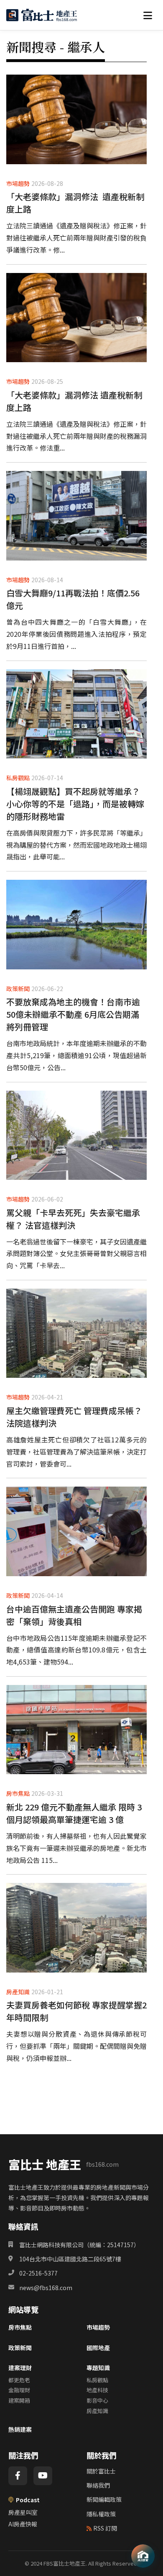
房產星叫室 (23, 2512)
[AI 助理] (143, 2556)
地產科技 (97, 2390)
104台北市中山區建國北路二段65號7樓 (70, 2259)
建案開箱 (19, 2400)
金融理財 (19, 2390)
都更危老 (19, 2380)
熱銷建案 (20, 2429)
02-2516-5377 (38, 2273)
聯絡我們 (98, 2485)
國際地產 (98, 2348)
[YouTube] (43, 2476)
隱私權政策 (101, 2514)
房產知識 (97, 2411)
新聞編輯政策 (104, 2499)
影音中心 (97, 2400)
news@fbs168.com (46, 2288)
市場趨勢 (98, 2327)
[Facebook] (18, 2476)
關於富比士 (101, 2471)
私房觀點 (97, 2380)
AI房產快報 (23, 2524)
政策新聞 (20, 2348)
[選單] (148, 15)
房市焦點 (20, 2327)
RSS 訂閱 (105, 2528)
